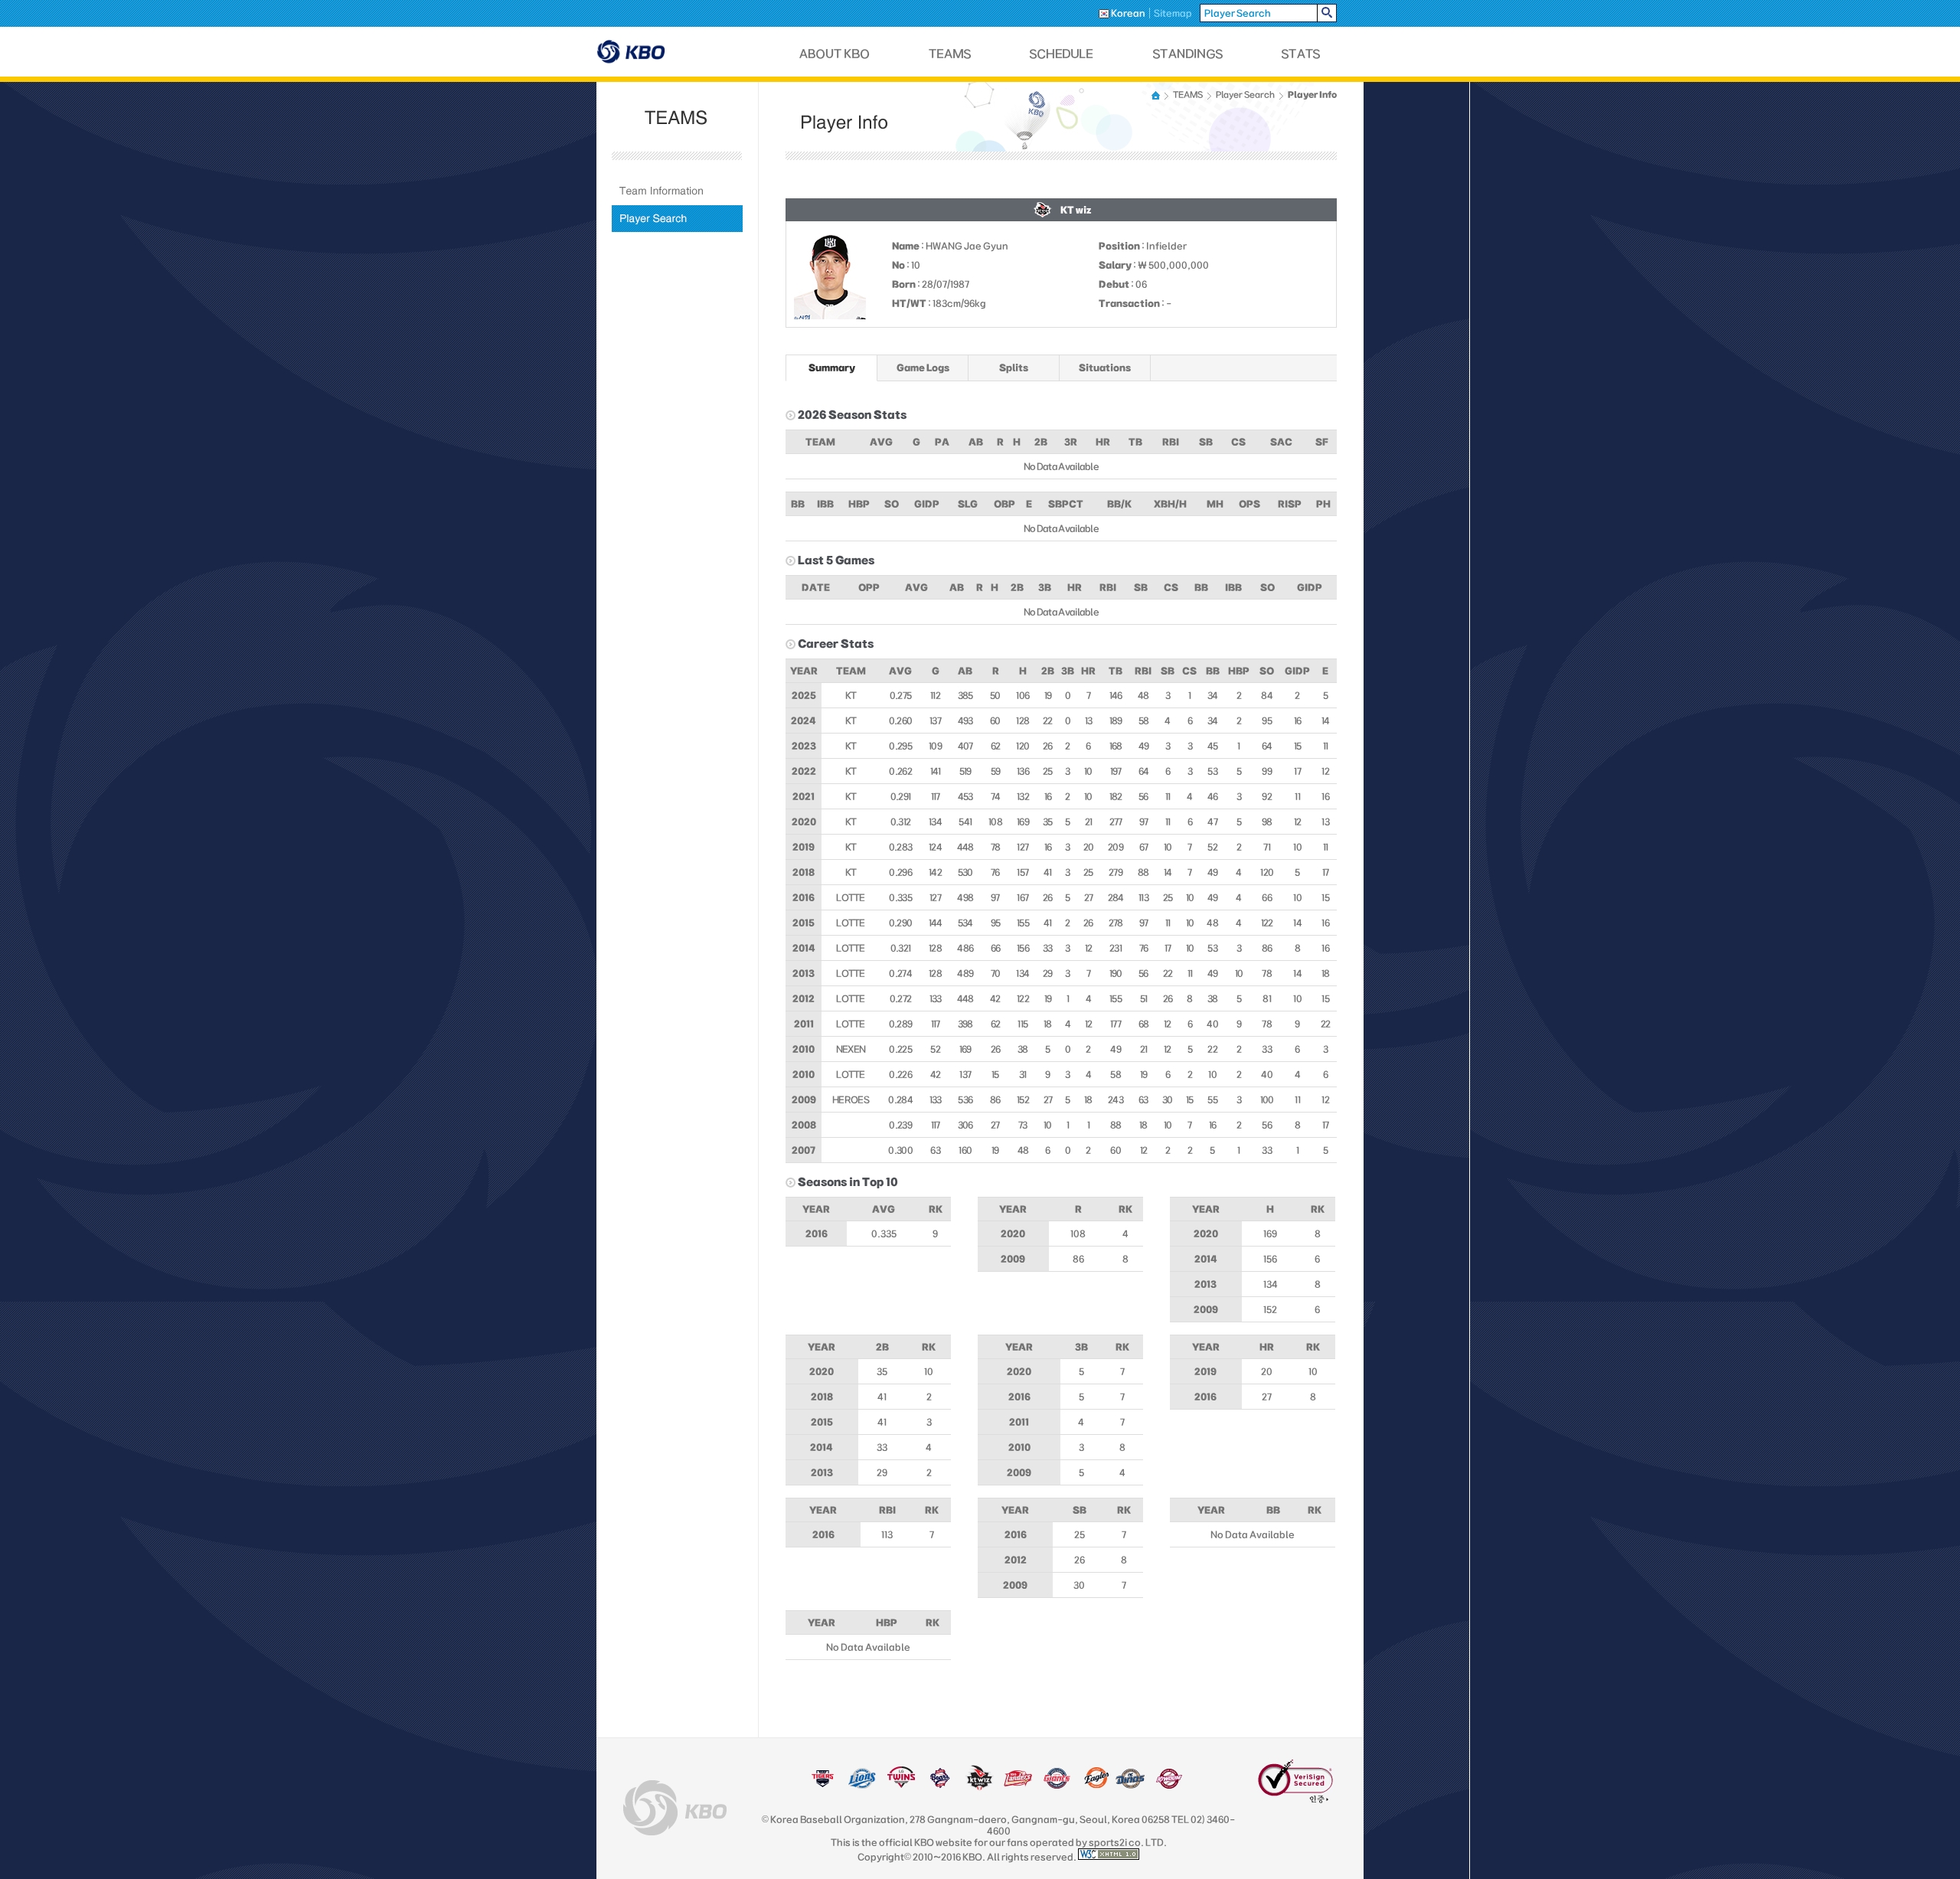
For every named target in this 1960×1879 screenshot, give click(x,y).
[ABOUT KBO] (835, 54)
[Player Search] (677, 219)
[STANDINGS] (1188, 54)
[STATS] (1301, 54)
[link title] (823, 1786)
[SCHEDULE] (1062, 54)
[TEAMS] (950, 54)
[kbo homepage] (675, 1808)
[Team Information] (677, 191)
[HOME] (1157, 95)
